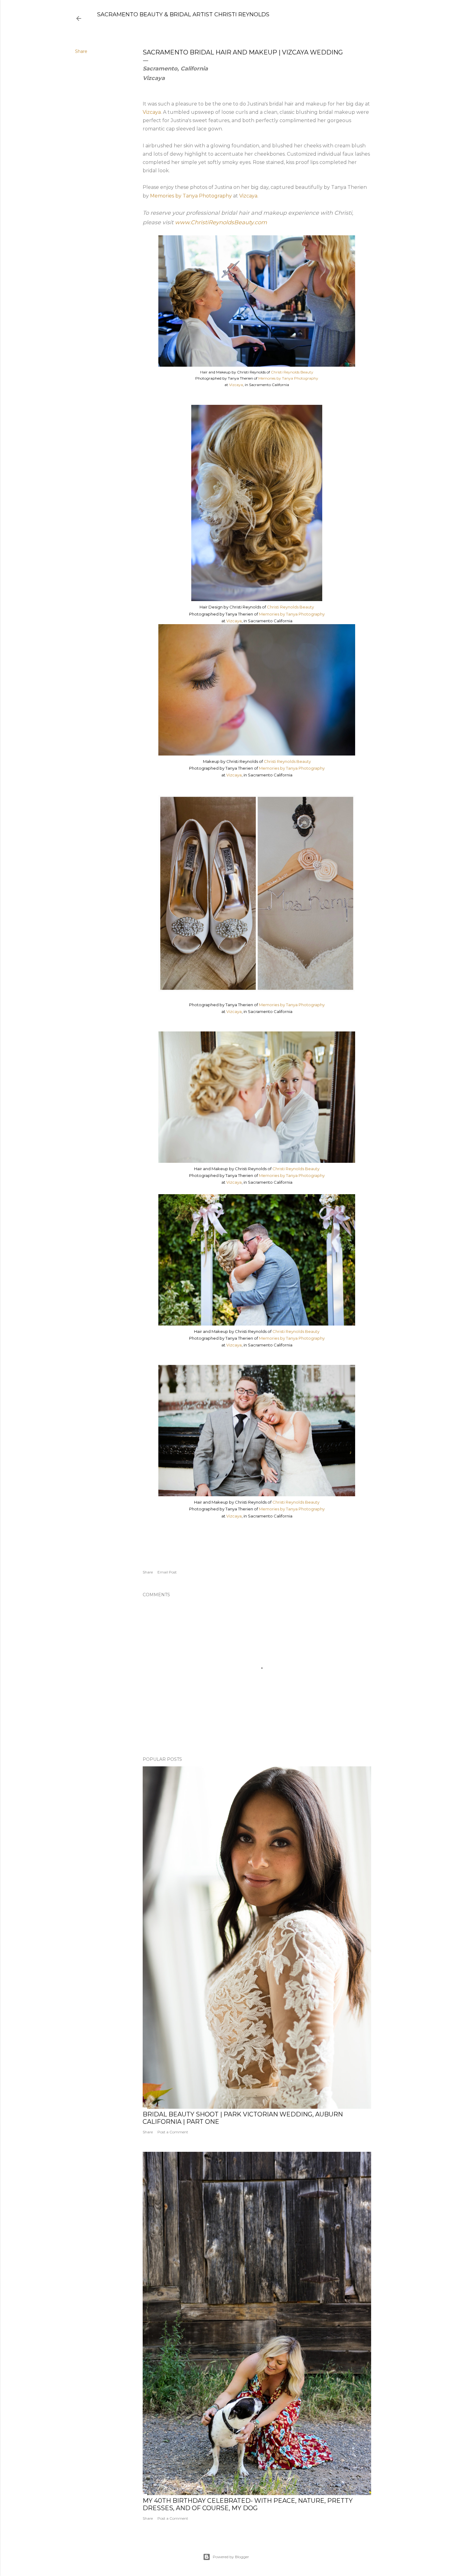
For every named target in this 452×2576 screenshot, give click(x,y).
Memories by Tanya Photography (191, 196)
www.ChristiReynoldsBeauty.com (221, 222)
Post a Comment (173, 2132)
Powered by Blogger (231, 2557)
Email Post (167, 1572)
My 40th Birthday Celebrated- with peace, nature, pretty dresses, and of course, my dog (248, 2504)
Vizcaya (152, 112)
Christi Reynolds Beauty (292, 372)
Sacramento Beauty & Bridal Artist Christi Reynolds (183, 14)
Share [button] (81, 51)
